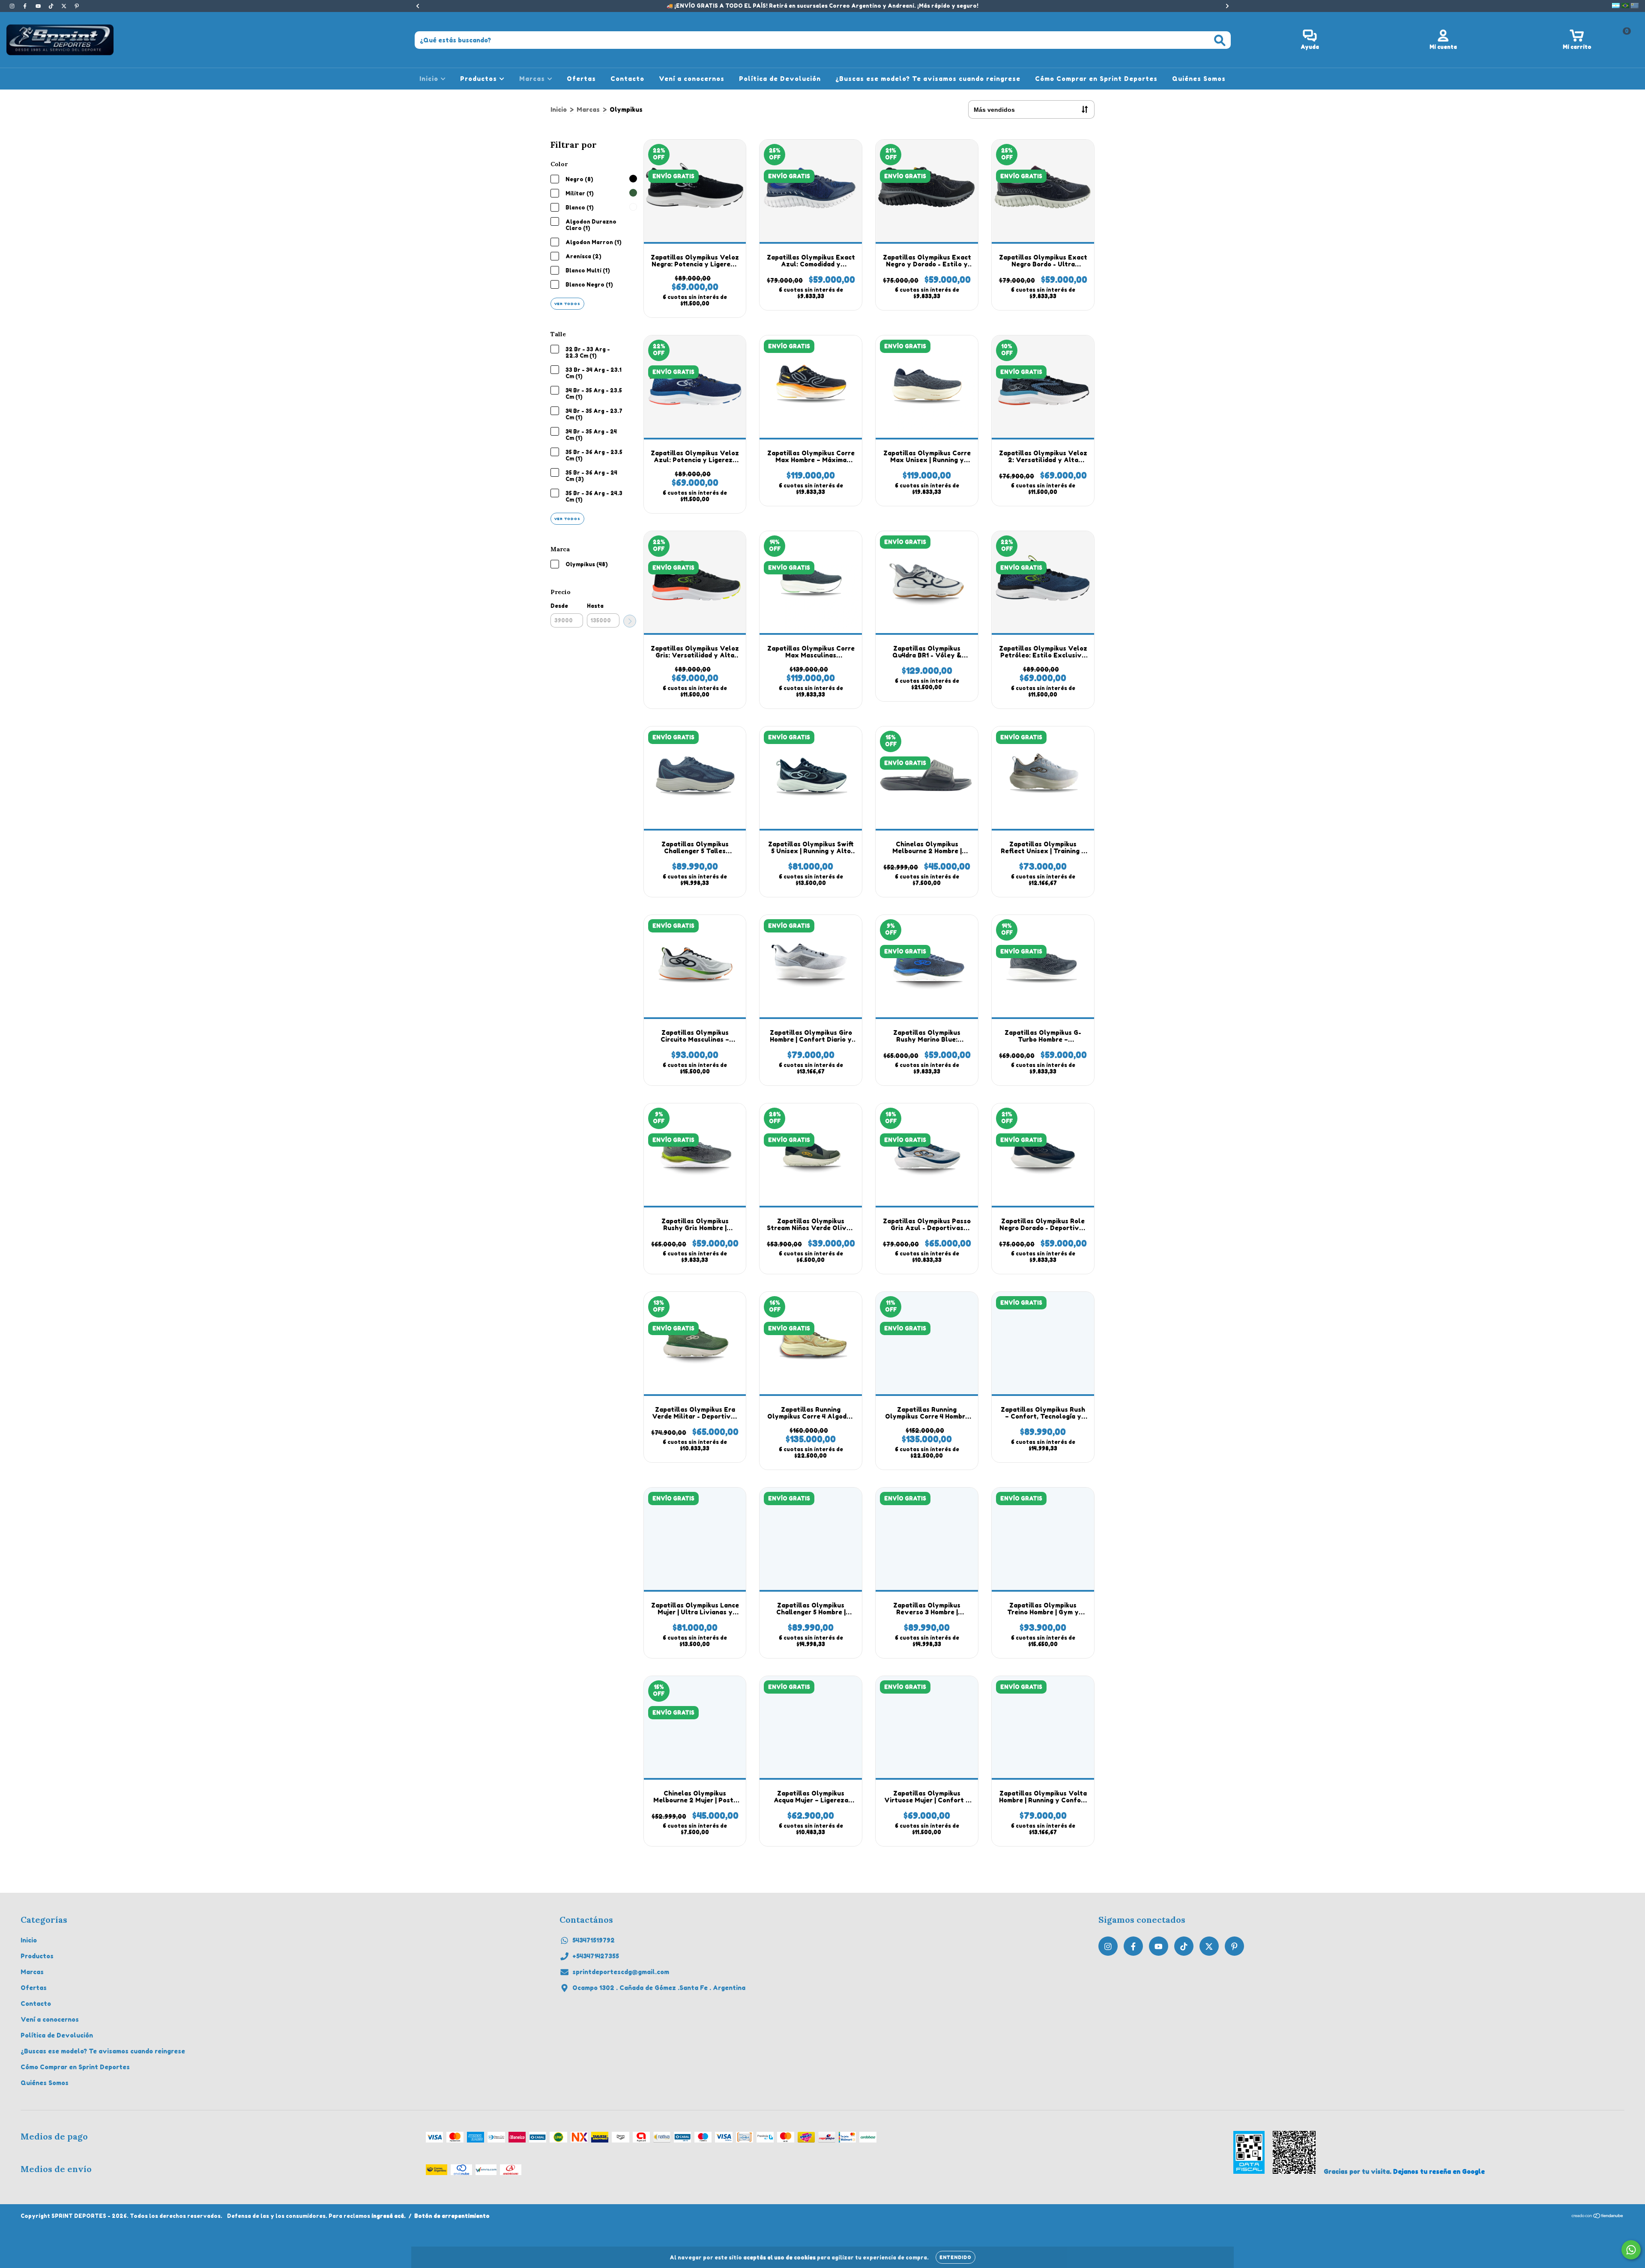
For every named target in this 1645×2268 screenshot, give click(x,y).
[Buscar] (1220, 40)
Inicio (430, 79)
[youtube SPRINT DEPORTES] (39, 6)
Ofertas (581, 79)
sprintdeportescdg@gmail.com (621, 1972)
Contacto (627, 79)
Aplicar (630, 621)
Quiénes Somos (1199, 79)
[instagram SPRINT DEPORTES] (13, 6)
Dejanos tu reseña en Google (1439, 2171)
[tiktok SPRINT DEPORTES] (52, 6)
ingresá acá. (389, 2216)
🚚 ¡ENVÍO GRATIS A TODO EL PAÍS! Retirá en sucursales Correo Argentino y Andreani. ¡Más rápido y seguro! (822, 6)
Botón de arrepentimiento (452, 2216)
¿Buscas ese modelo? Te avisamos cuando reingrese (928, 79)
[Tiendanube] (1598, 2217)
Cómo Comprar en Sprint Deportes (1096, 79)
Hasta (595, 606)
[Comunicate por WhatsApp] (1631, 2250)
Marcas (533, 79)
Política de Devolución (780, 79)
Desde (559, 606)
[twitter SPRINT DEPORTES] (65, 6)
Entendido (956, 2257)
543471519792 (594, 1940)
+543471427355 (596, 1956)
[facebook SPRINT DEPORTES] (26, 6)
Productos (480, 79)
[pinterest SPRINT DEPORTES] (77, 6)
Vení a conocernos (692, 79)
